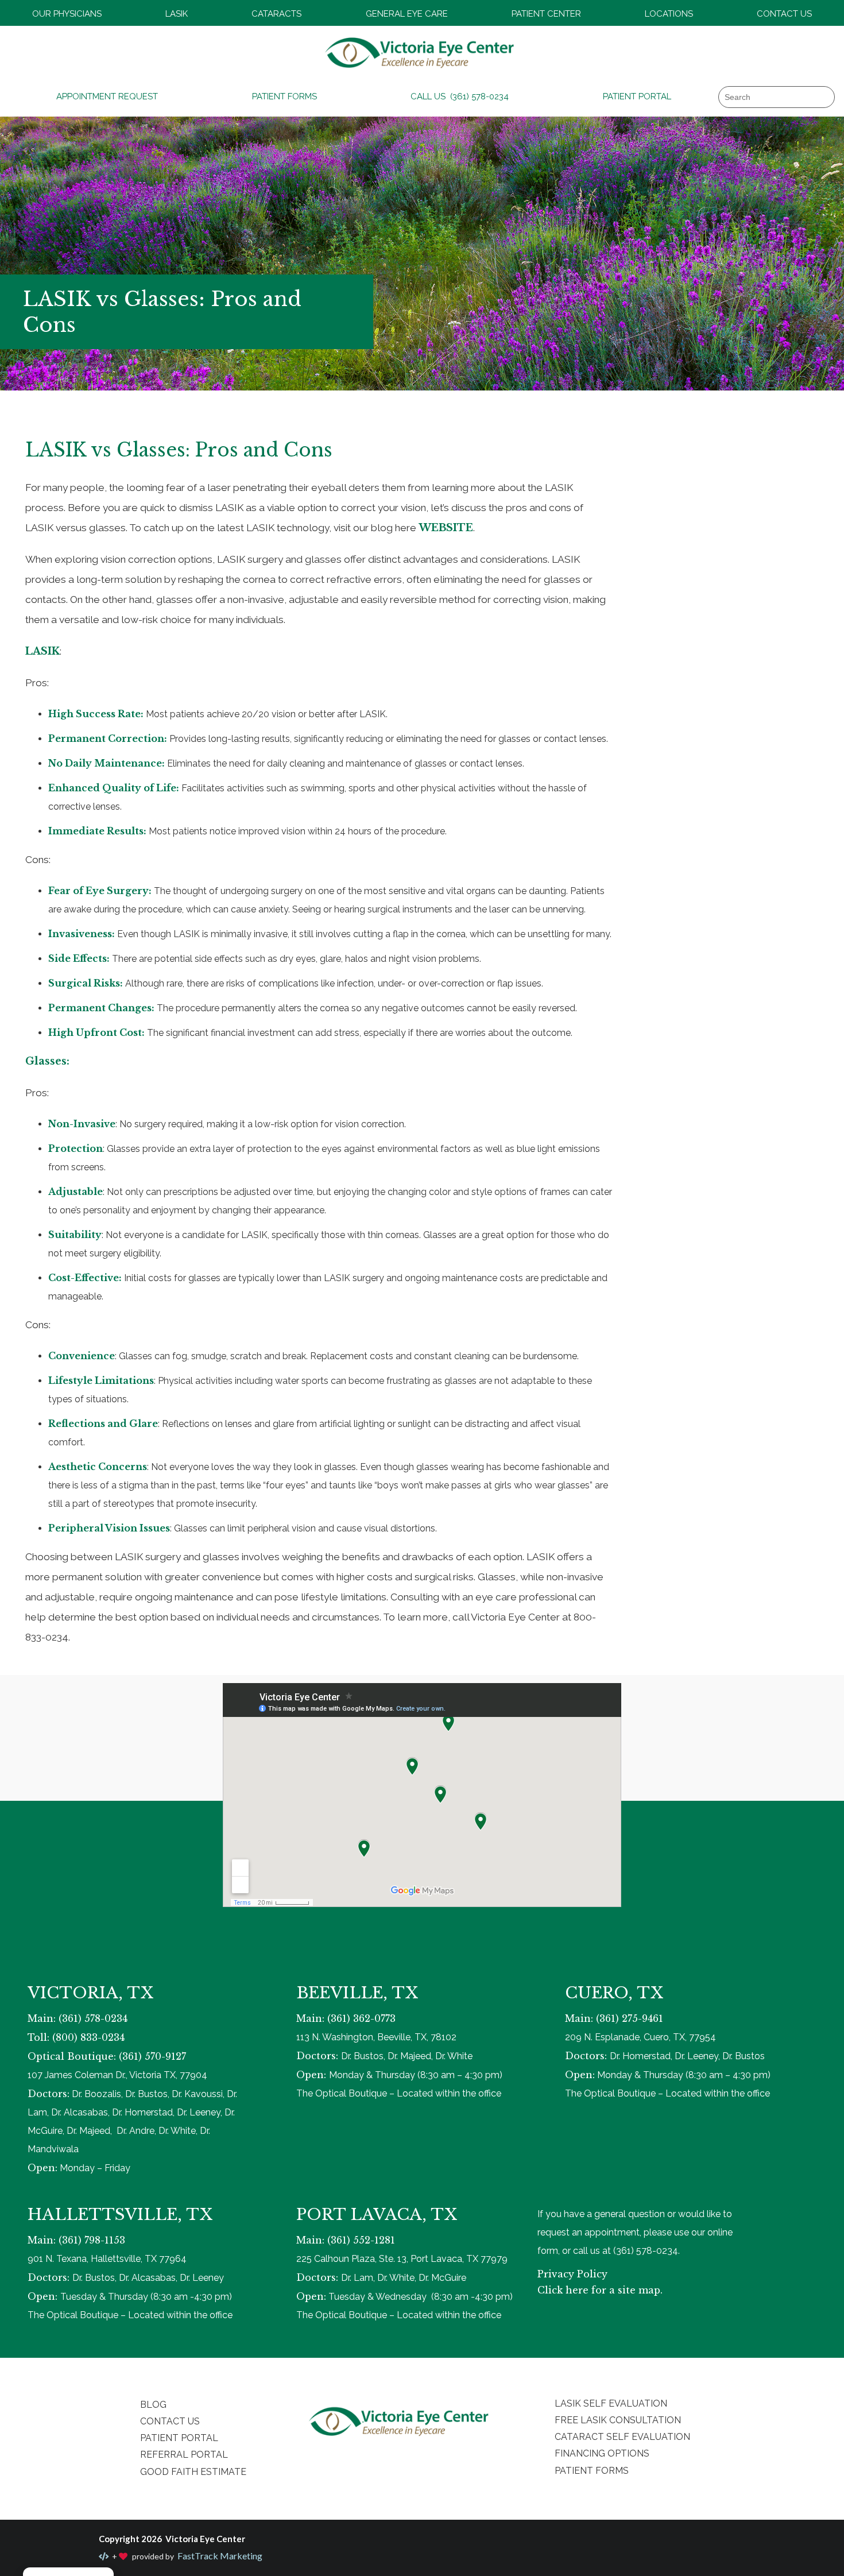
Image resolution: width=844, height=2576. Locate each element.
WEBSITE (446, 528)
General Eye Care (407, 14)
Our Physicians (67, 14)
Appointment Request (107, 96)
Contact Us (784, 14)
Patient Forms (284, 96)
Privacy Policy (572, 2274)
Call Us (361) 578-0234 (460, 96)
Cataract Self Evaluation (622, 2437)
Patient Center (546, 14)
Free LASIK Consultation (618, 2420)
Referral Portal (184, 2455)
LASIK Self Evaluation (611, 2403)
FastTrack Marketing (219, 2556)
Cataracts (276, 14)
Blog (153, 2405)
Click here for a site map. (600, 2290)
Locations (669, 14)
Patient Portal (637, 96)
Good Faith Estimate (193, 2472)
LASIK (177, 14)
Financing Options (602, 2453)
